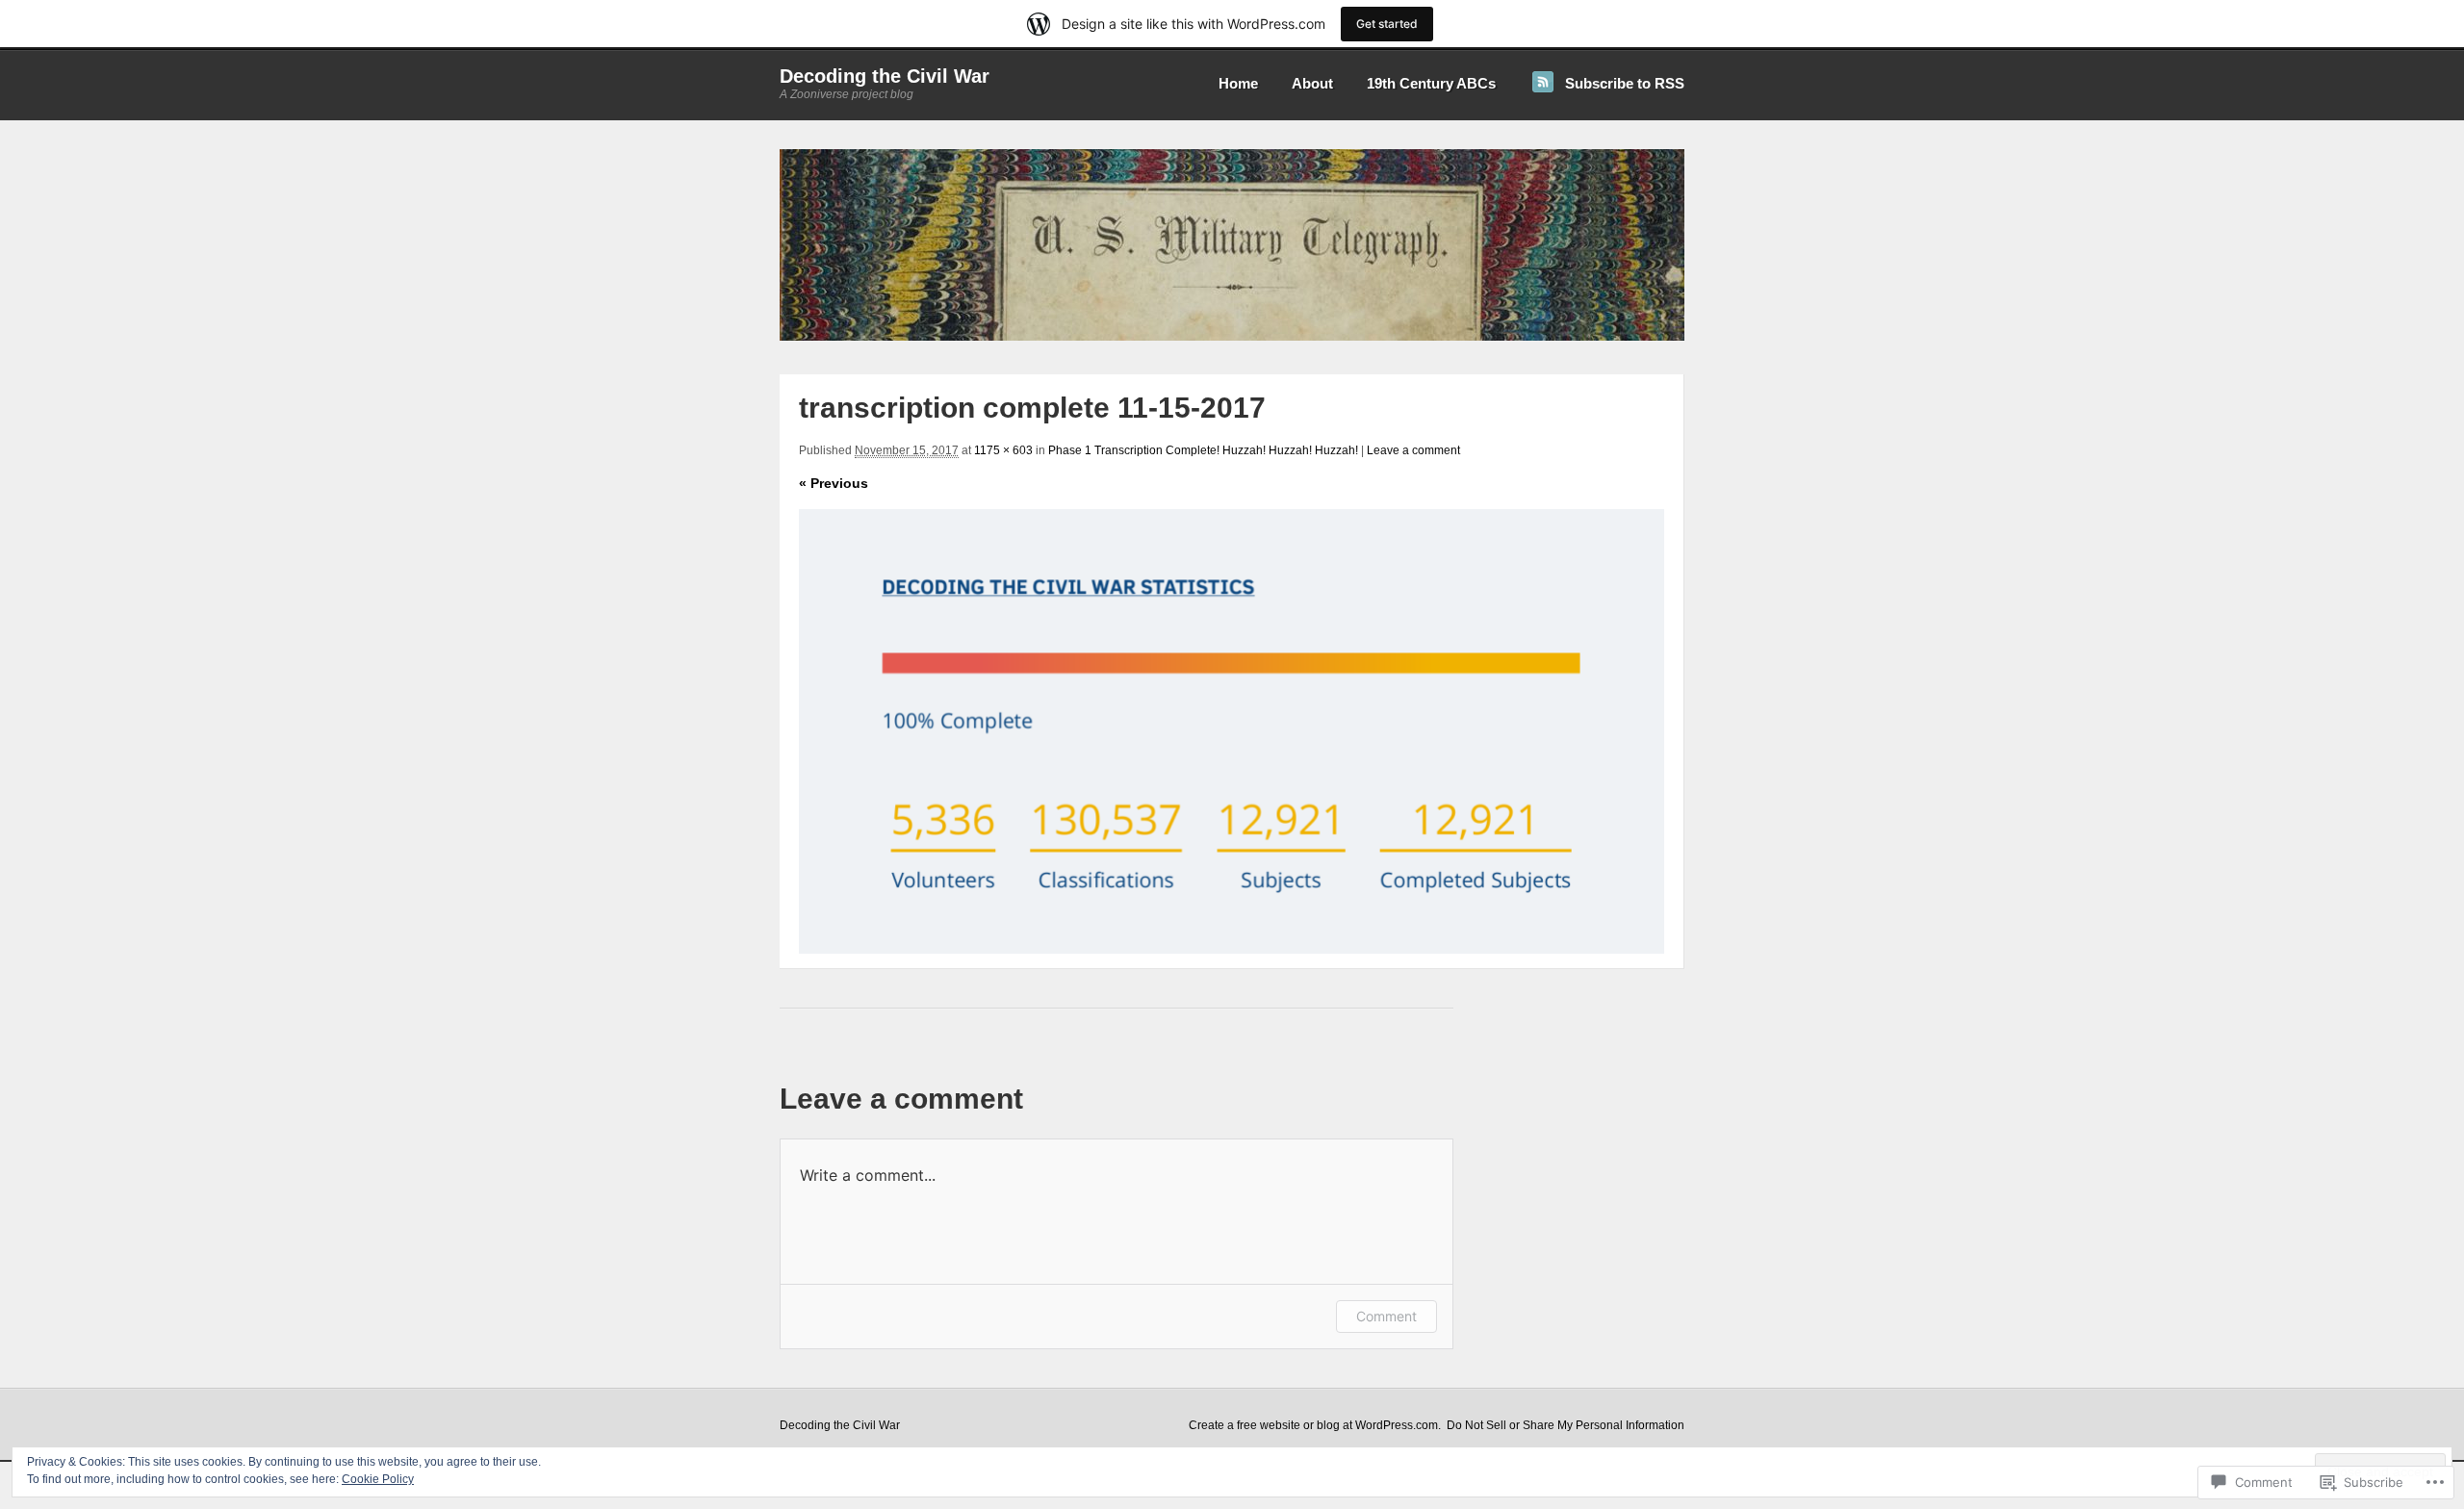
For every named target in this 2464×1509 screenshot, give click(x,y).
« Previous (834, 483)
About (1312, 83)
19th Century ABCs (1431, 83)
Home (1238, 83)
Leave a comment (1413, 450)
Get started (1387, 24)
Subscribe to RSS (1625, 83)
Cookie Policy (378, 1479)
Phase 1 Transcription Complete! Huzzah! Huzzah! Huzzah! (1203, 450)
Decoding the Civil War (885, 76)
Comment (1386, 1316)
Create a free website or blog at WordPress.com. (1315, 1425)
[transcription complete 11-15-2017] (1232, 731)
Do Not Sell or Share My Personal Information (1566, 1425)
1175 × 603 (1003, 450)
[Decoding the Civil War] (1232, 337)
